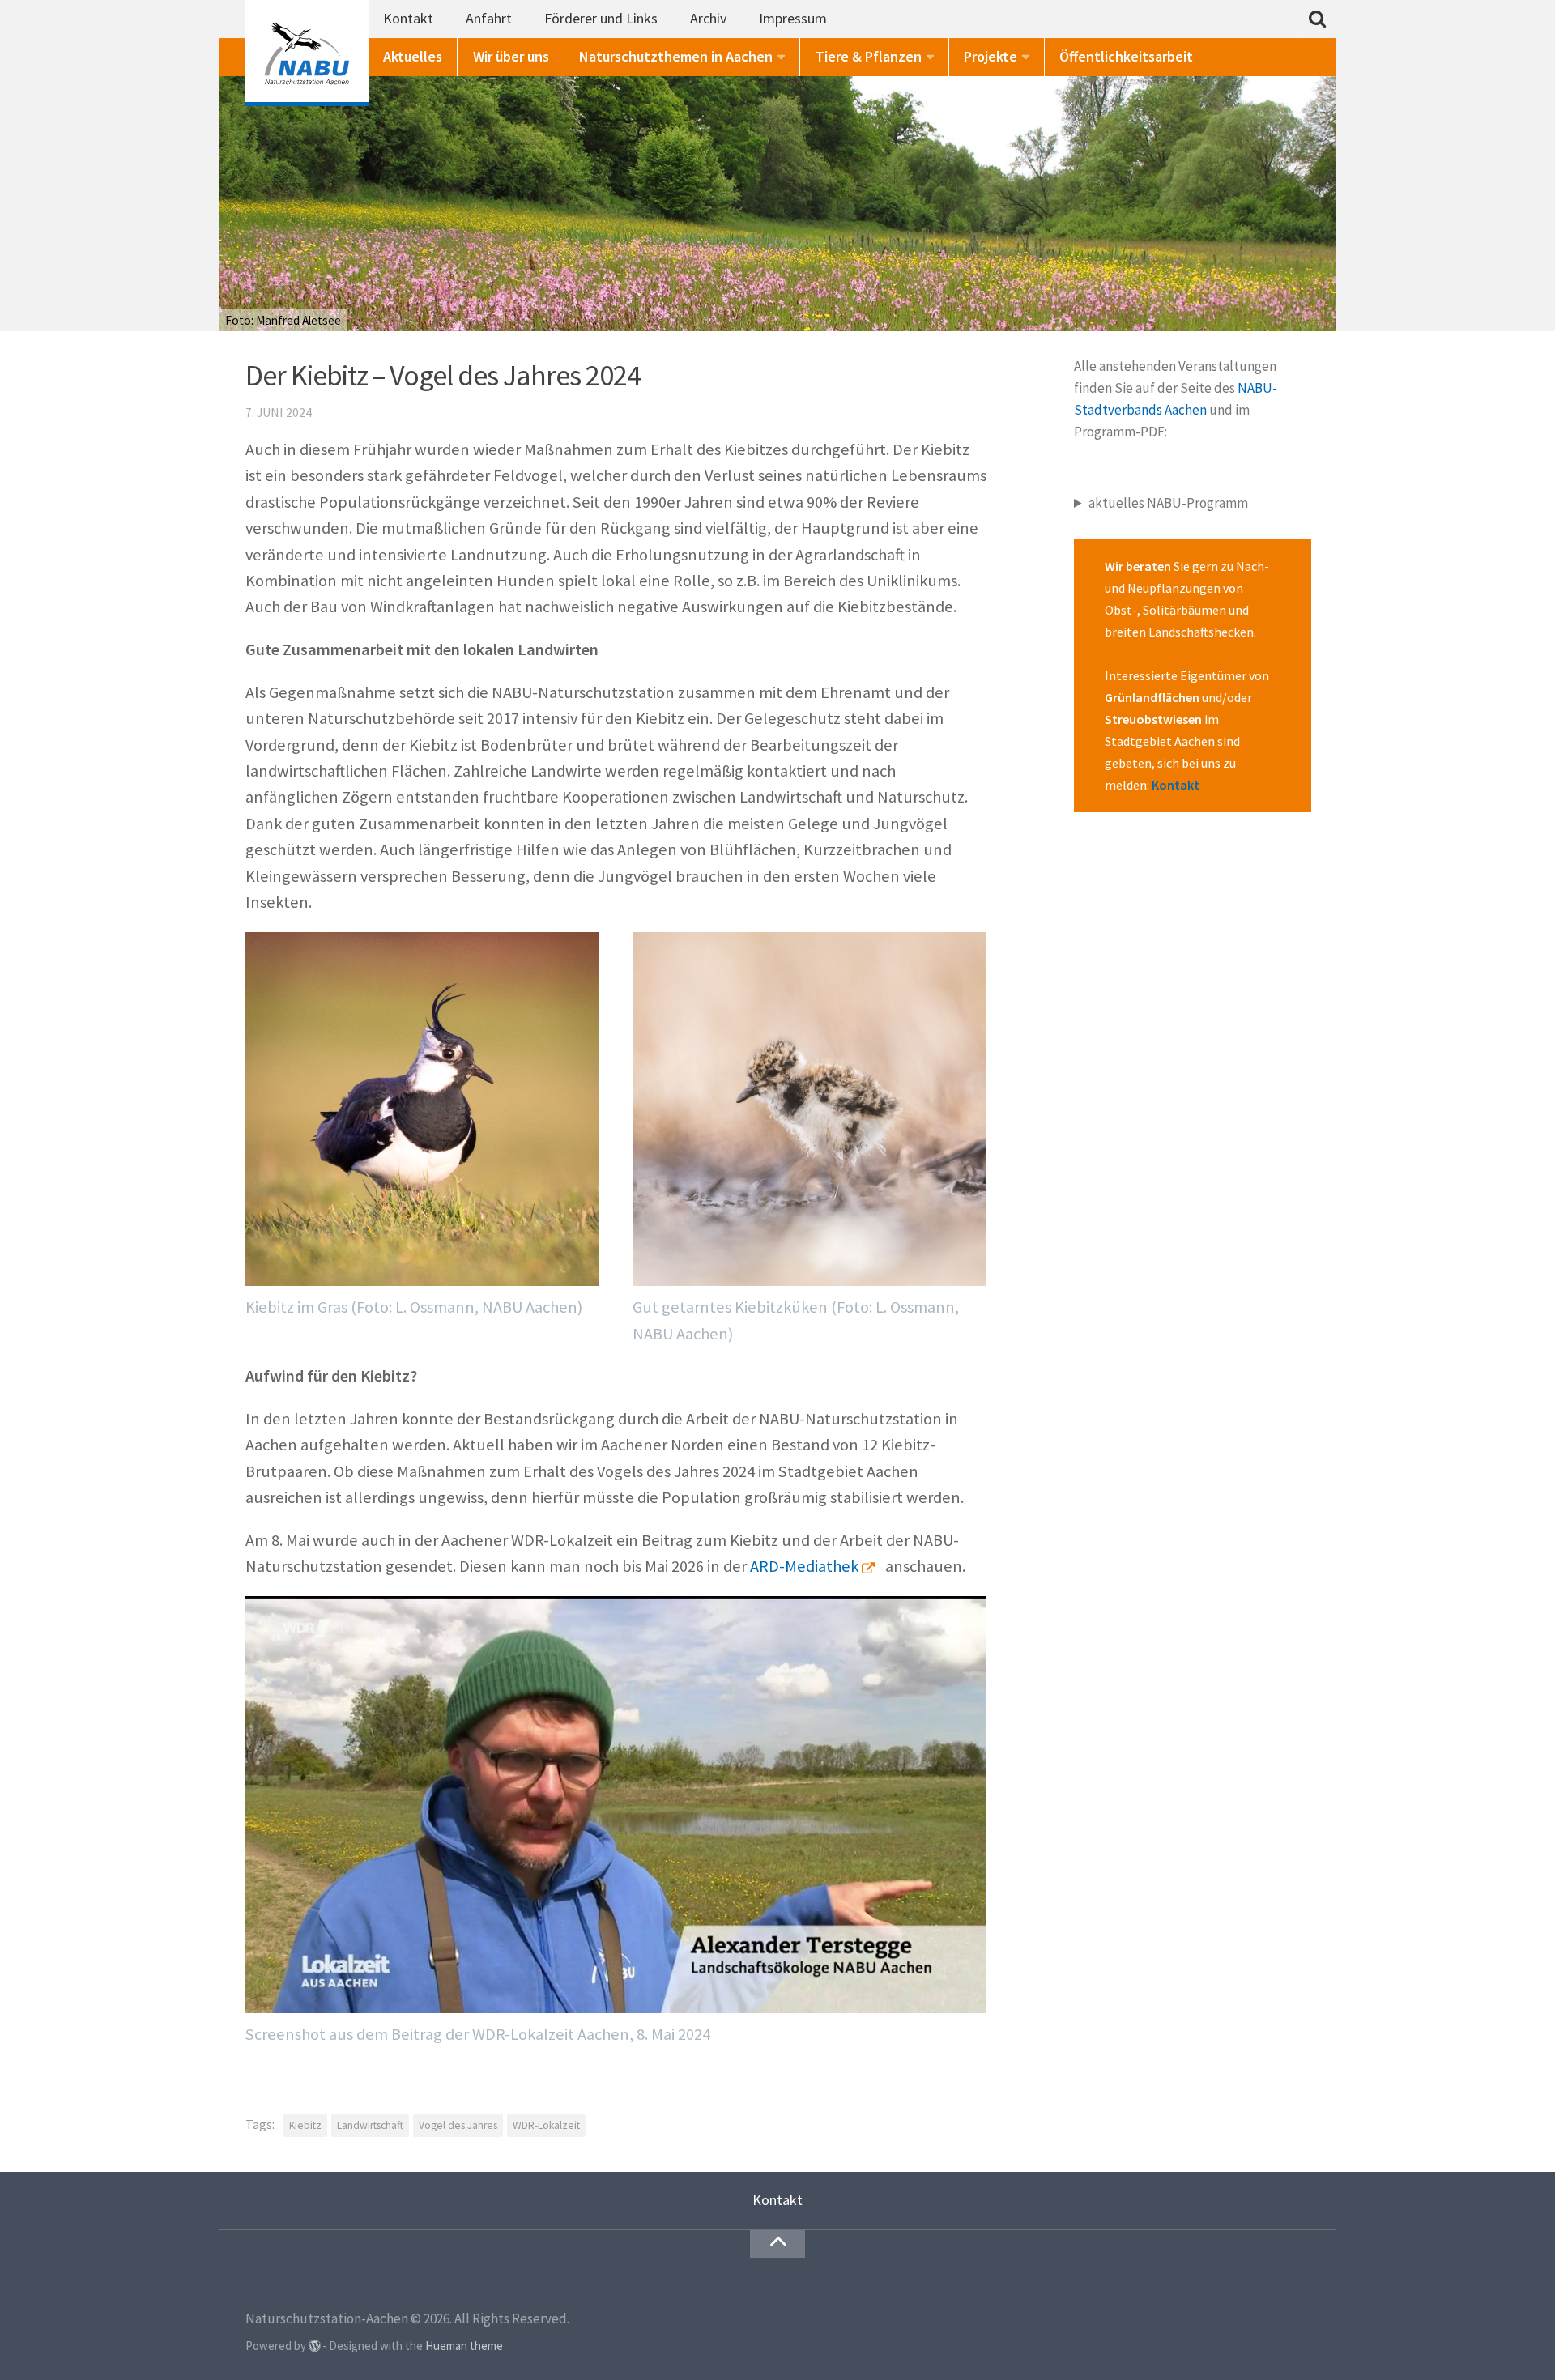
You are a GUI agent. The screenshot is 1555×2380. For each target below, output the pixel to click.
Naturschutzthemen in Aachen (676, 56)
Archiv (708, 18)
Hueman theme (464, 2346)
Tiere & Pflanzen (869, 56)
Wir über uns (511, 56)
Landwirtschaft (370, 2125)
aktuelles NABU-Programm (1168, 503)
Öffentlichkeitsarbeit (1126, 56)
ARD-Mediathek (804, 1566)
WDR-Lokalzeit (546, 2125)
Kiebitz (305, 2125)
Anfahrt (489, 18)
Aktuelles (413, 56)
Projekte (991, 56)
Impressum (793, 18)
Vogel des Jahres (458, 2125)
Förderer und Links (601, 18)
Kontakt (408, 18)
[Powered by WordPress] (315, 2346)
